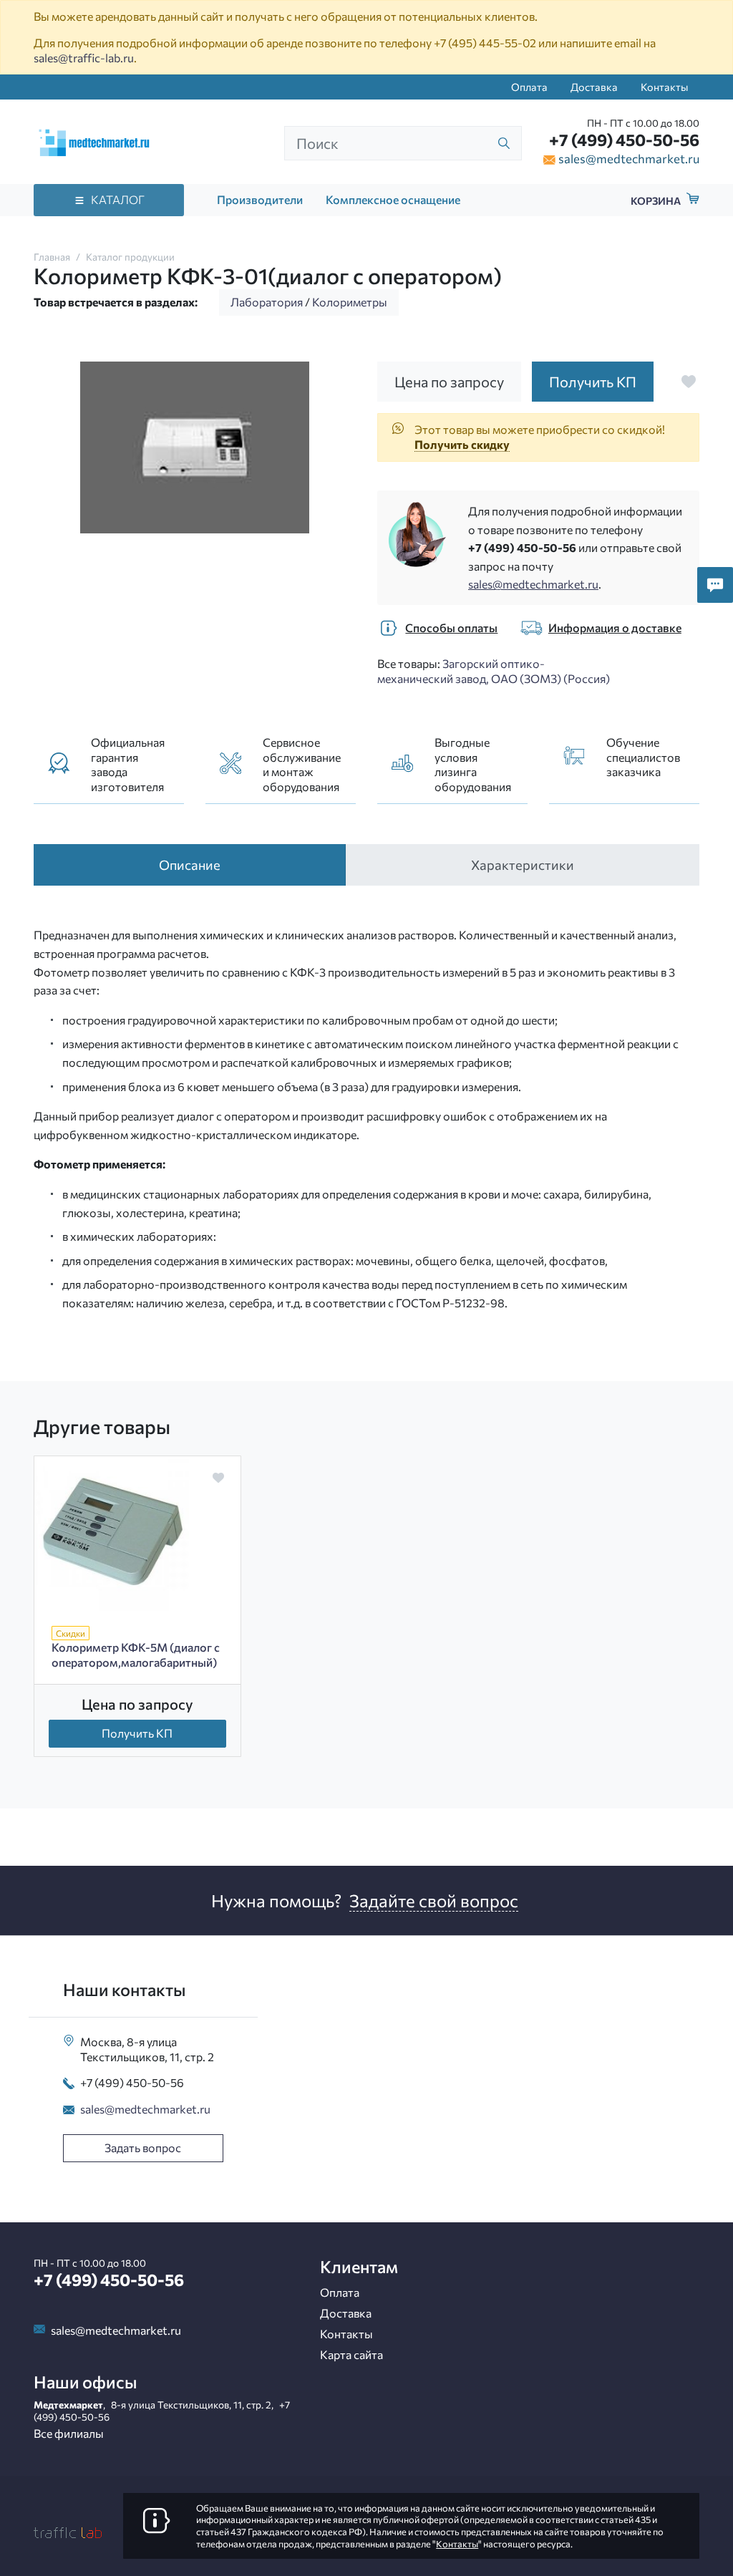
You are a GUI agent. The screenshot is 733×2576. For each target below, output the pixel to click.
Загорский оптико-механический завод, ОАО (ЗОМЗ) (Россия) (494, 671)
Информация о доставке (615, 628)
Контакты (664, 87)
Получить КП (137, 1733)
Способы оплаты (451, 628)
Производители (260, 199)
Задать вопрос (143, 2148)
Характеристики (523, 865)
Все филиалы (69, 2433)
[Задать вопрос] (715, 585)
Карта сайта (351, 2354)
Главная (52, 257)
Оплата (529, 87)
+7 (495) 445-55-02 (485, 43)
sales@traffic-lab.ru (84, 58)
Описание (190, 865)
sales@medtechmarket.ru (629, 158)
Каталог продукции (130, 257)
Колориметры (350, 302)
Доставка (594, 87)
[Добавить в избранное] (689, 382)
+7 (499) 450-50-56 (624, 140)
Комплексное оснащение (393, 199)
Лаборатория (267, 302)
